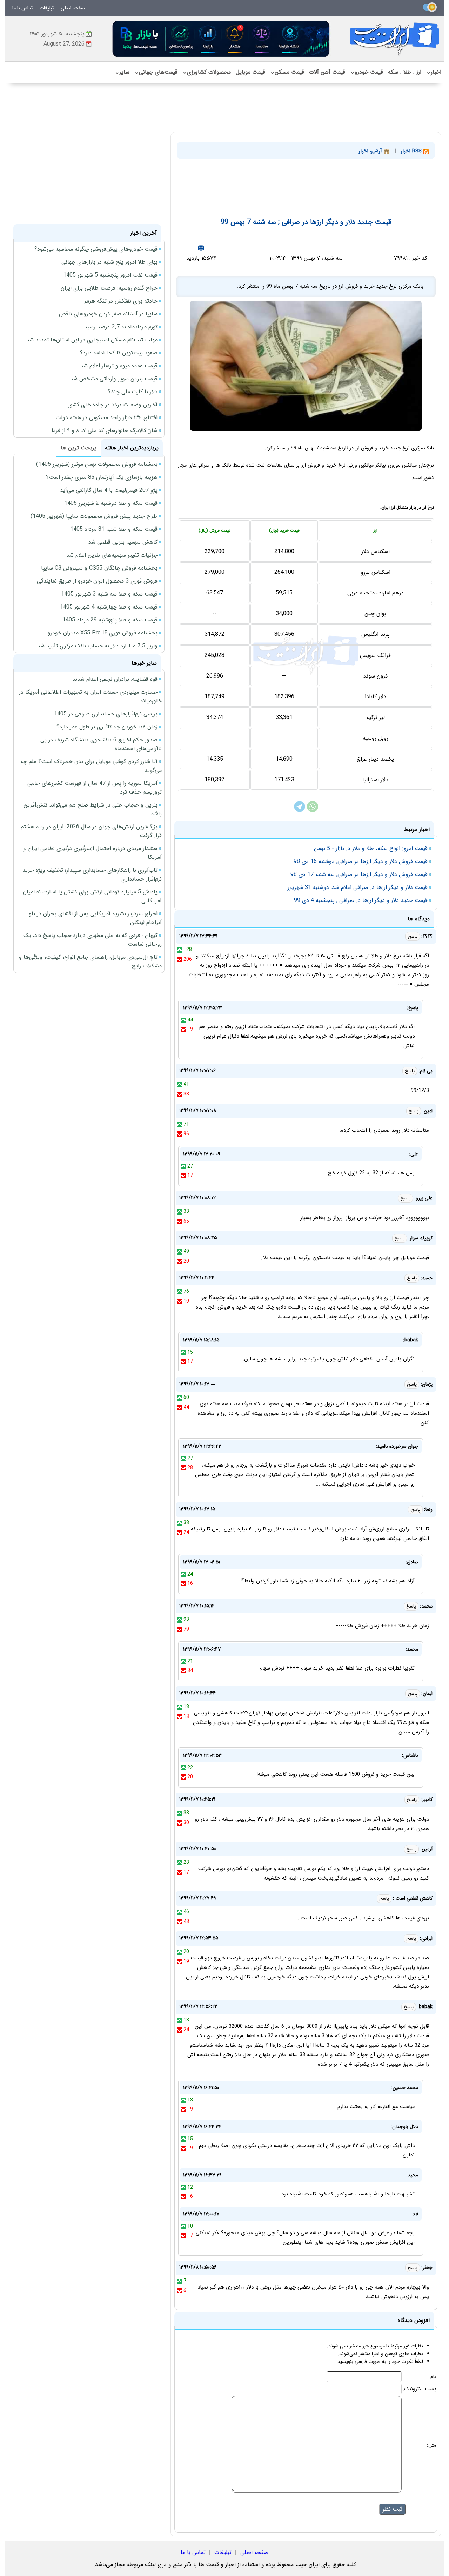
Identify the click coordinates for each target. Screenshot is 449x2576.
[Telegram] (300, 811)
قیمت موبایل (250, 72)
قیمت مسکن (287, 72)
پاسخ (413, 936)
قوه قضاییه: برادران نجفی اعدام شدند (115, 679)
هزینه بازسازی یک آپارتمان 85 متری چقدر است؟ (102, 477)
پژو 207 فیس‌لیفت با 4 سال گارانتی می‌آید (109, 490)
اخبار (434, 72)
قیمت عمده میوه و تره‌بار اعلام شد (119, 366)
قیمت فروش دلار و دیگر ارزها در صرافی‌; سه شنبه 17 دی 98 (359, 874)
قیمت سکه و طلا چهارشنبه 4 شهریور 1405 (109, 607)
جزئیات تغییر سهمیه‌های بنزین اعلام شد (112, 555)
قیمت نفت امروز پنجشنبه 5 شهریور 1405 (110, 275)
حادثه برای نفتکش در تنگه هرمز (121, 301)
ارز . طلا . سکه (405, 72)
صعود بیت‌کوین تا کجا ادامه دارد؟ (119, 353)
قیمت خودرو (367, 72)
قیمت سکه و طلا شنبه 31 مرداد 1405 (114, 529)
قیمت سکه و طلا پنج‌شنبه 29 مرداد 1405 (110, 620)
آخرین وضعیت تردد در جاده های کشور (113, 405)
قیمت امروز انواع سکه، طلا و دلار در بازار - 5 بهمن (371, 848)
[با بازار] (221, 39)
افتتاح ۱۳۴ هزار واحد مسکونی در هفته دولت (106, 418)
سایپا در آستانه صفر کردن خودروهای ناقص (108, 314)
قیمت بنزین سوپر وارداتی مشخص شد (114, 379)
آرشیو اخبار (371, 151)
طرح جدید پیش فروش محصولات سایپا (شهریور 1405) (94, 516)
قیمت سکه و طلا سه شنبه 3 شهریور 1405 (109, 594)
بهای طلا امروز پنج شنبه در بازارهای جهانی (109, 262)
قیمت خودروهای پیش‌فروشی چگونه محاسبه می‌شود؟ (96, 249)
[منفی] (179, 959)
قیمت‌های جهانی (156, 72)
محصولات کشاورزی (207, 72)
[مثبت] (179, 950)
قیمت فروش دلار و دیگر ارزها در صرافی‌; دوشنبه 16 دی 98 (361, 861)
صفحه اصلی (73, 8)
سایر (122, 72)
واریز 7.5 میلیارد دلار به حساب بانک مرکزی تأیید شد (97, 646)
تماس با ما (22, 8)
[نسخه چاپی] (201, 248)
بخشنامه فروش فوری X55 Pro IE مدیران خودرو (103, 633)
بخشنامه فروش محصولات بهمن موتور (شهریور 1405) (97, 464)
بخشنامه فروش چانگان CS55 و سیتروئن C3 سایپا (99, 568)
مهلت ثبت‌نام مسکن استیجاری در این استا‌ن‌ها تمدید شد (92, 340)
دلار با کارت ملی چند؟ (133, 392)
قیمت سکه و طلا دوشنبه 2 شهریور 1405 (111, 503)
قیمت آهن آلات (327, 72)
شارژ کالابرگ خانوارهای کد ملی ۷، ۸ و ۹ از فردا (105, 431)
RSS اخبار (412, 151)
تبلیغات (47, 8)
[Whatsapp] (313, 811)
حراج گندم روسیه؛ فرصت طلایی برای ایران (109, 288)
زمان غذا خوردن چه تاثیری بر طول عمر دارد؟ (107, 727)
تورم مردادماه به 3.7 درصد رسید (121, 327)
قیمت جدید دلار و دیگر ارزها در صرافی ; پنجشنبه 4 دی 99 (361, 900)
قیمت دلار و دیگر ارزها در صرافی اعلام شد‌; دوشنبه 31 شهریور (358, 887)
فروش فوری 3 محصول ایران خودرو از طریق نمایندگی (97, 581)
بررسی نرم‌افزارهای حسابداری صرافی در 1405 (106, 714)
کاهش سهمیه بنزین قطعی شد (123, 542)
